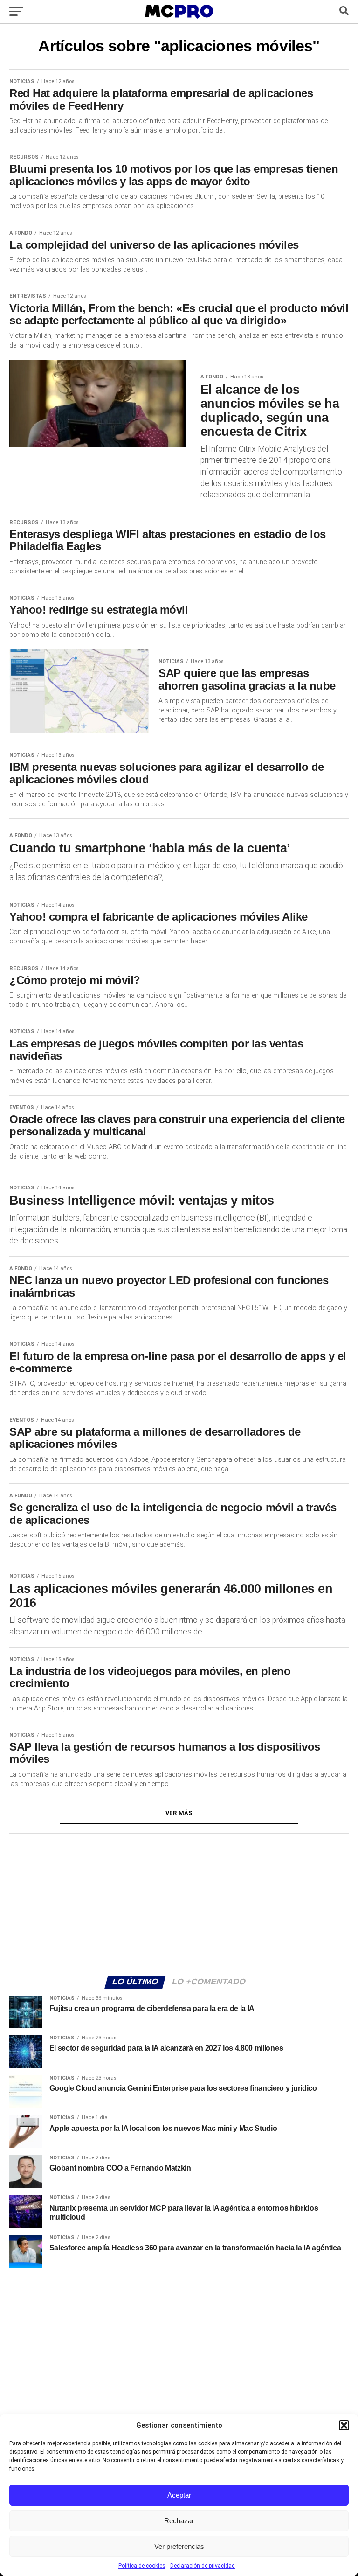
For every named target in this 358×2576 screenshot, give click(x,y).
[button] (344, 2425)
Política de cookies (142, 2566)
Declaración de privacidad (203, 2566)
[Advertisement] (179, 1903)
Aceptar (179, 2495)
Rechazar (179, 2521)
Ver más (179, 1813)
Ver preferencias (179, 2546)
